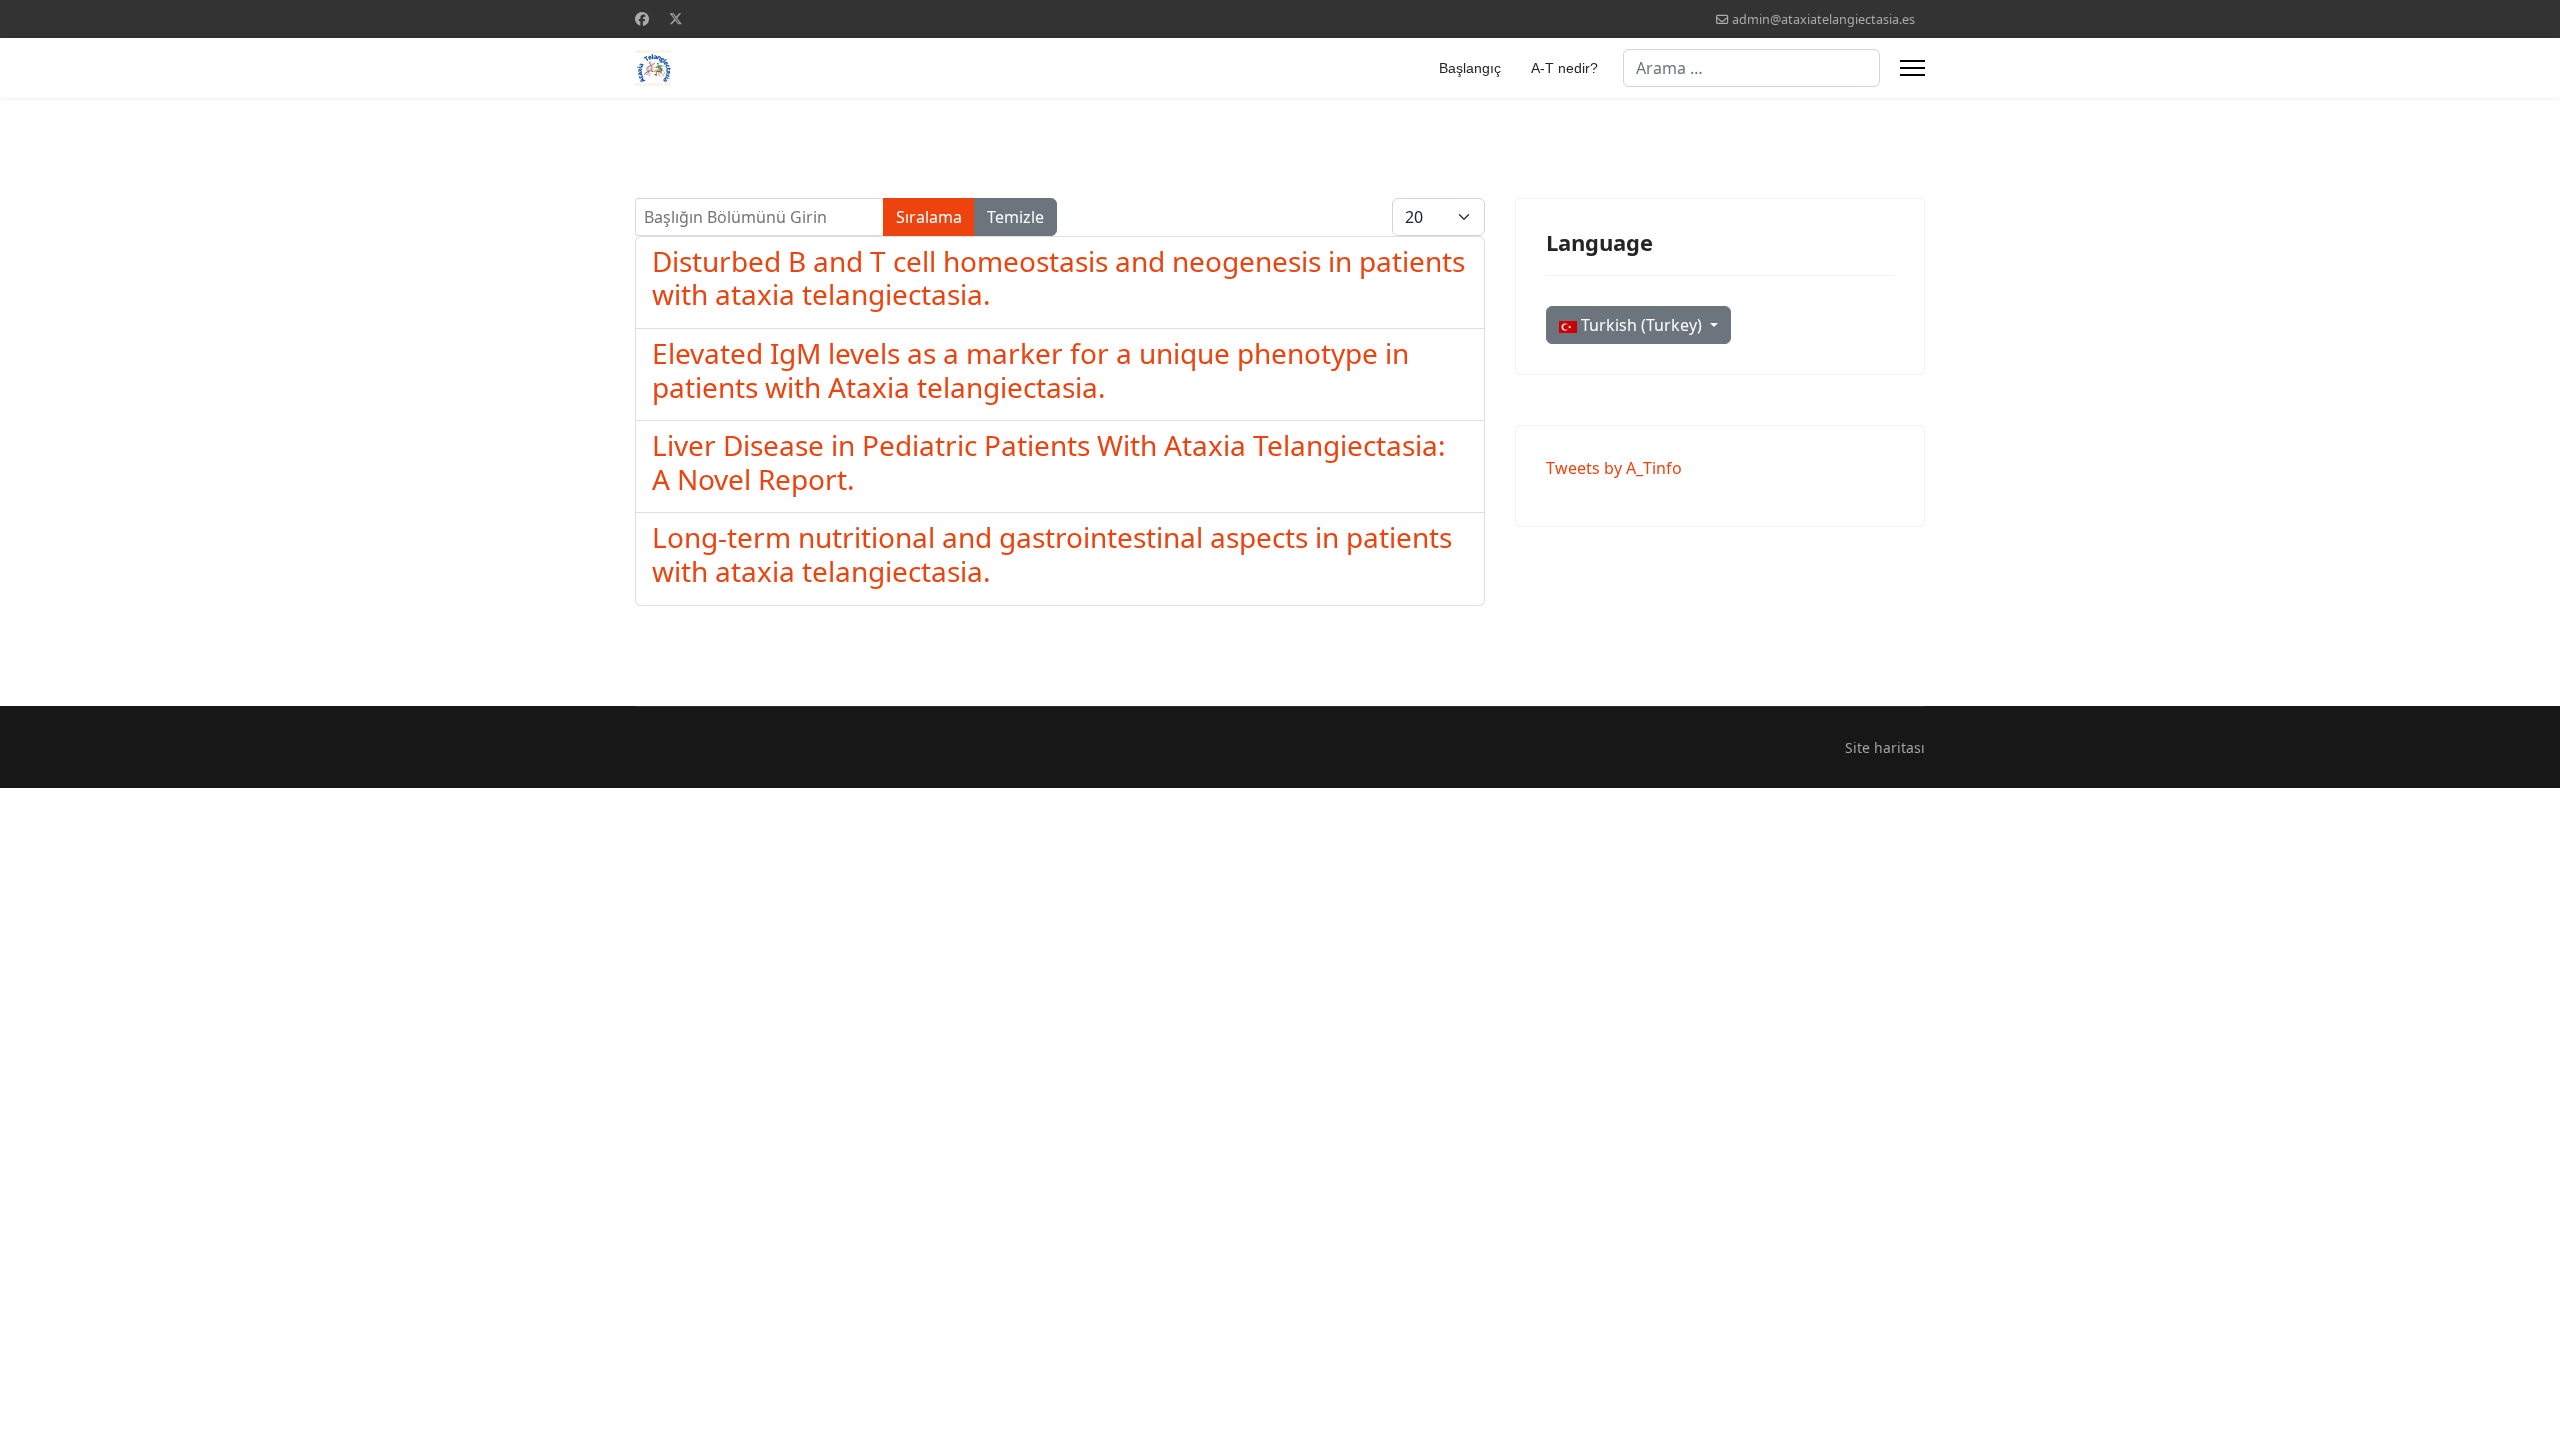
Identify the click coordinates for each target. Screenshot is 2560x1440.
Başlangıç (1470, 68)
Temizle (1015, 217)
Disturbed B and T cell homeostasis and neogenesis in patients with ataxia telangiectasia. (1058, 278)
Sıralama (929, 217)
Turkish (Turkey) (1641, 325)
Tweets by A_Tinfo (1614, 468)
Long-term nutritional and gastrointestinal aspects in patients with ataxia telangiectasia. (1052, 554)
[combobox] (1751, 68)
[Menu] (1912, 68)
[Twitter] (676, 18)
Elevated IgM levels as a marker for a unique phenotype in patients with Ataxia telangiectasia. (1030, 370)
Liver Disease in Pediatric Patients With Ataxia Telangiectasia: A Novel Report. (1049, 462)
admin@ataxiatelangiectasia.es (1823, 19)
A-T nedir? (1564, 68)
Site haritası (1885, 747)
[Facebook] (642, 18)
